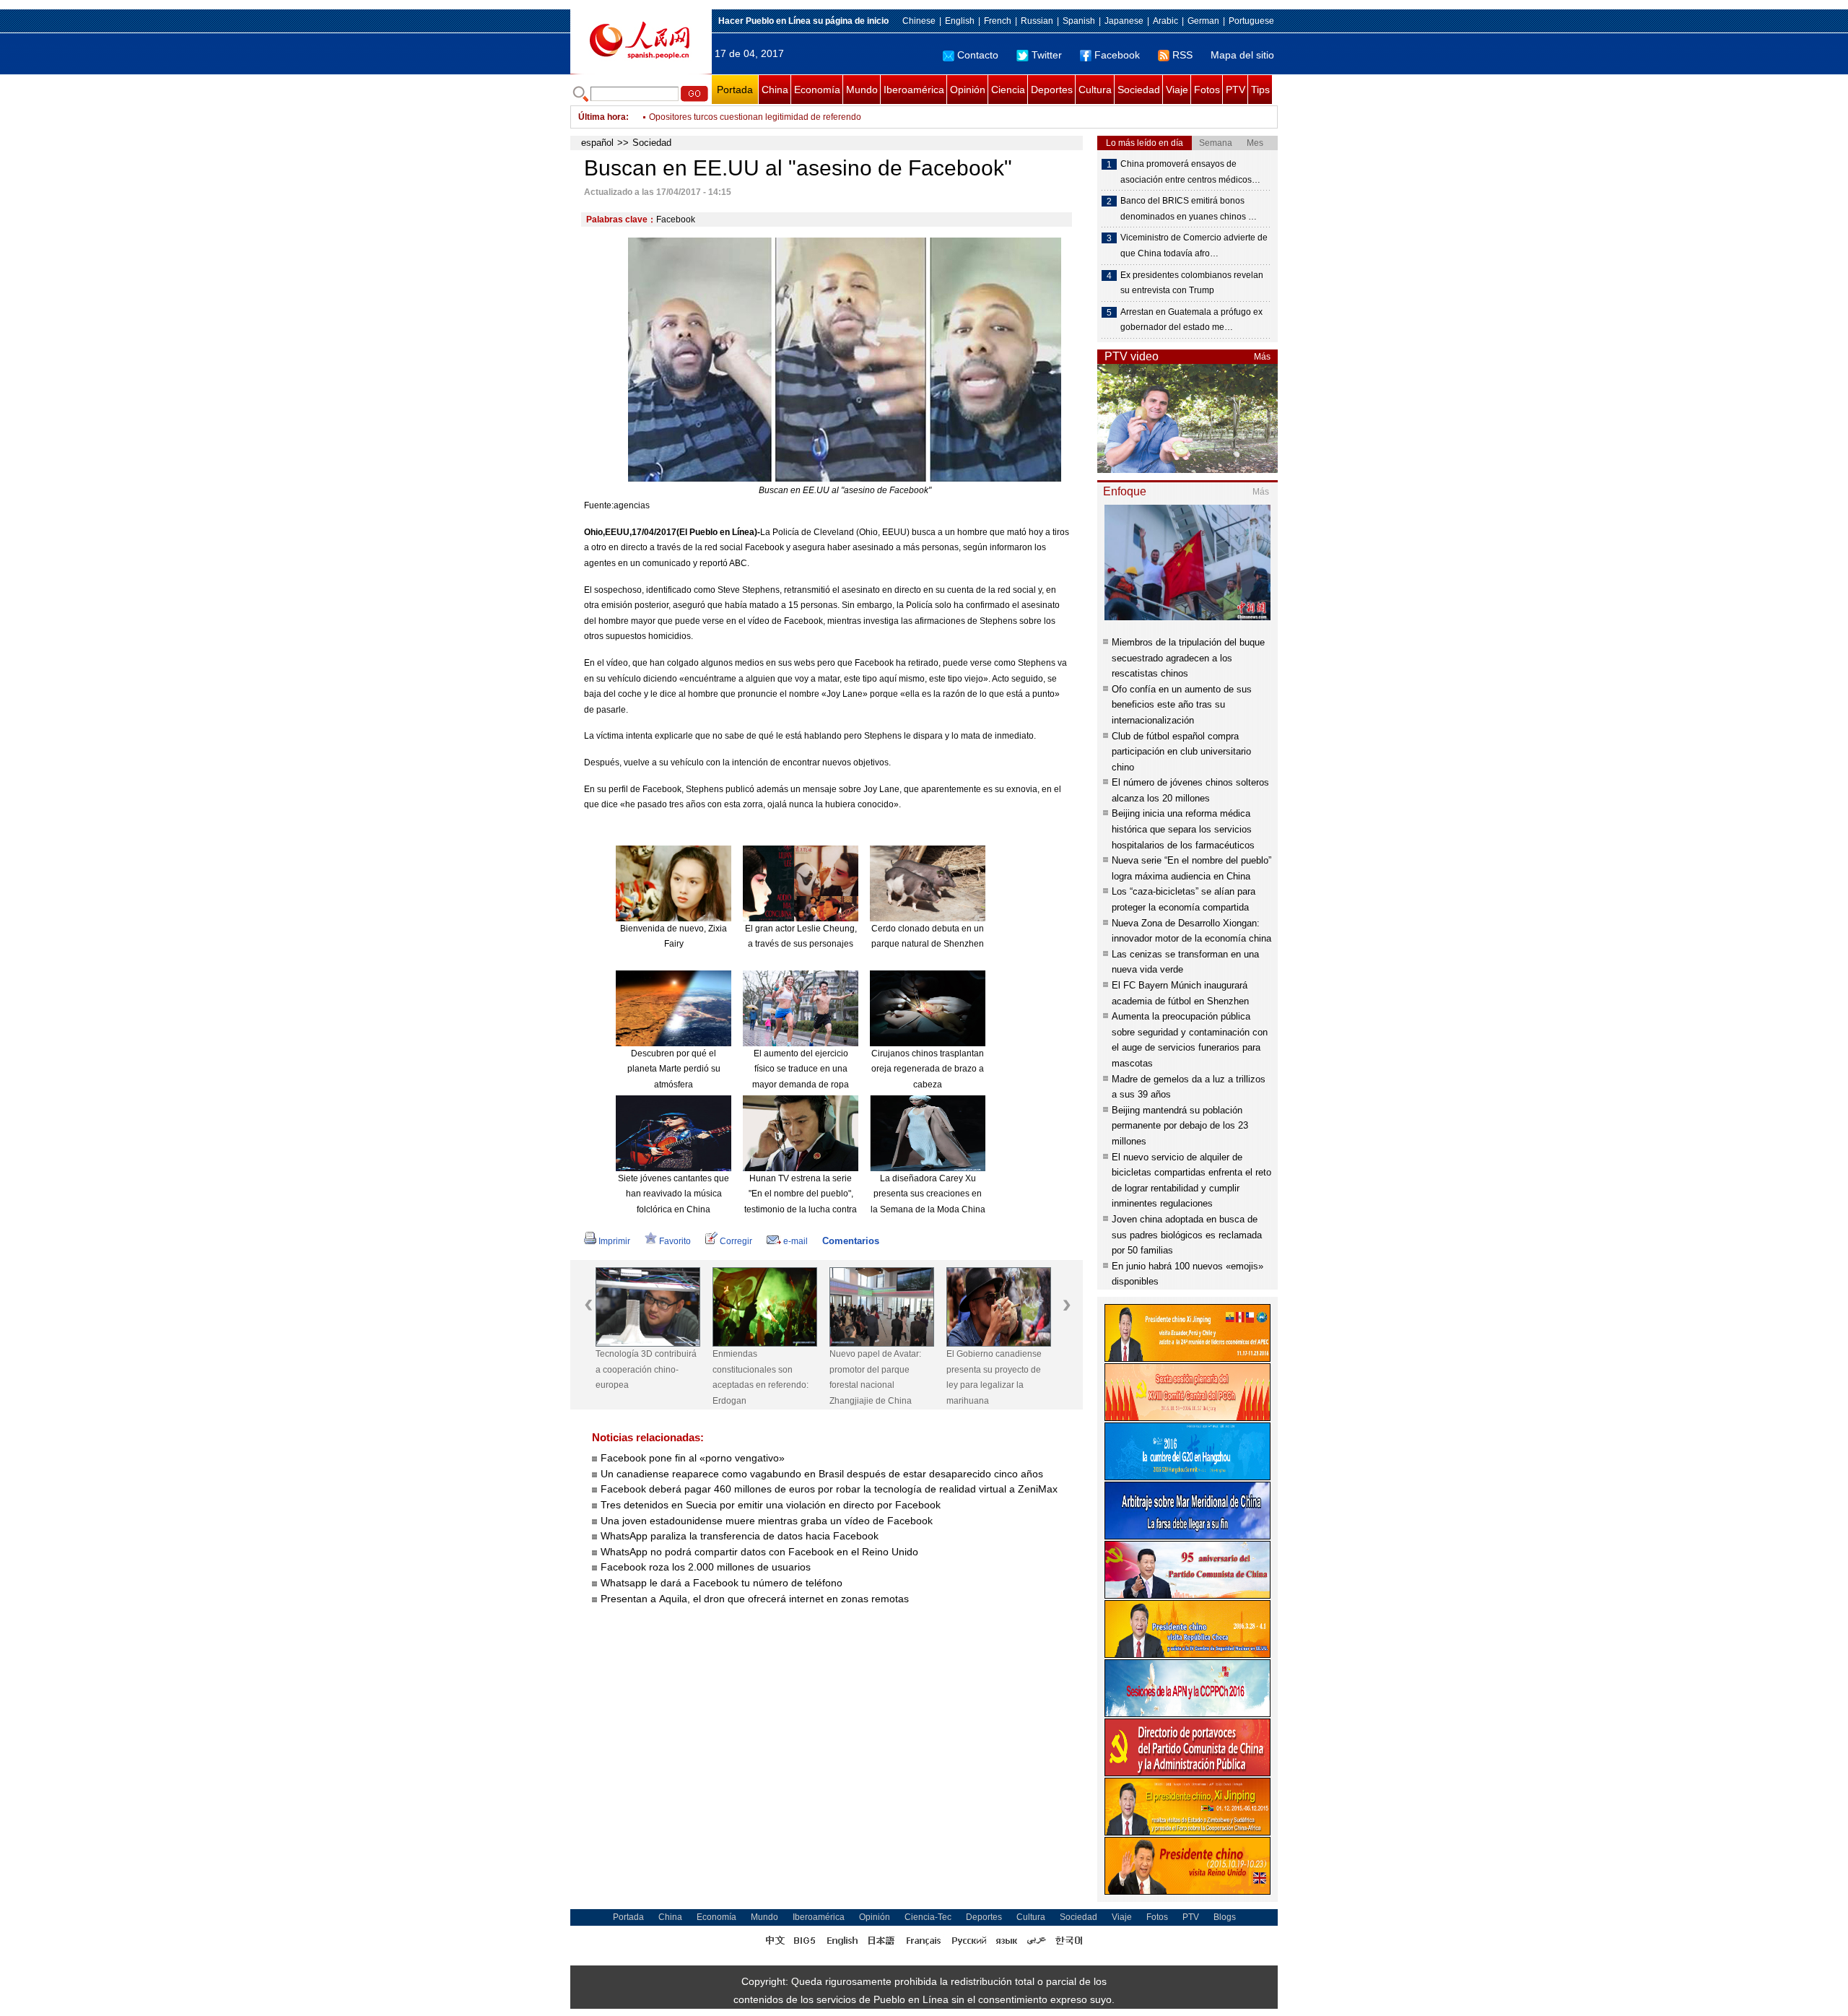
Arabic (1165, 21)
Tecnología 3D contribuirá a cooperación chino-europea (646, 1369)
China (775, 90)
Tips (1260, 90)
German (1203, 21)
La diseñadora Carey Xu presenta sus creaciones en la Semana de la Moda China (928, 1194)
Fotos (1207, 90)
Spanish (1079, 21)
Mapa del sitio (1242, 55)
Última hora (602, 117)
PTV (1235, 90)
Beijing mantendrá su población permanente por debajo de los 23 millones (1180, 1126)
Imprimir (614, 1241)
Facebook (1117, 55)
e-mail (796, 1241)
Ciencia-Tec (928, 1917)
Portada (735, 90)
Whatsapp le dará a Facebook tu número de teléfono (722, 1583)
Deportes (1052, 90)
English (960, 21)
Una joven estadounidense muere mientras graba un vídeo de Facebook (767, 1521)
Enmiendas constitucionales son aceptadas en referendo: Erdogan (760, 1377)
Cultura (1095, 90)
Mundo (862, 90)
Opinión (968, 90)
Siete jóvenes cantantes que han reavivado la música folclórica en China (674, 1194)
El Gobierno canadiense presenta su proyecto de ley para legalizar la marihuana (994, 1377)
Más (1262, 357)
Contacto (978, 55)
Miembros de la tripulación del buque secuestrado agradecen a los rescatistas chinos (1188, 658)
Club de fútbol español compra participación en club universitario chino (1181, 752)
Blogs (1225, 1917)
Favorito (675, 1241)
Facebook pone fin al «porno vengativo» (693, 1458)
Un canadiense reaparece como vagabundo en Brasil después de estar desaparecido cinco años (822, 1474)
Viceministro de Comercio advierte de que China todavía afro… (1194, 246)
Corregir (736, 1241)
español (597, 143)
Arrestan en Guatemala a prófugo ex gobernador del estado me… (1191, 320)
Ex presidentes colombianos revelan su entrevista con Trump (1192, 283)
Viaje (1177, 90)
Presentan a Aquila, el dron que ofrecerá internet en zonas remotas (755, 1599)
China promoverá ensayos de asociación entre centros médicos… (1190, 172)
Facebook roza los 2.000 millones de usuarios (706, 1567)
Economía (817, 90)
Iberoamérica (914, 90)
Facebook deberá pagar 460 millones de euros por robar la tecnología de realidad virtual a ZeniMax (829, 1489)
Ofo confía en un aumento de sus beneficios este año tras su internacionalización (1182, 705)
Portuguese (1251, 21)
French (998, 21)
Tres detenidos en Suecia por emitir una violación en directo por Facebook (771, 1505)
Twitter (1047, 55)
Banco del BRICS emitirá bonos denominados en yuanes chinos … (1189, 209)
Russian (1037, 21)
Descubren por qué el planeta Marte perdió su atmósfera (674, 1069)
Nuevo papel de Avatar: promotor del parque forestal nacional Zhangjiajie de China (875, 1377)
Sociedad (1139, 90)
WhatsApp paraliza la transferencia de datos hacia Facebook (740, 1536)
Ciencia (1008, 90)
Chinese (919, 21)
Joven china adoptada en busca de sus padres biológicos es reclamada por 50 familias (1187, 1235)
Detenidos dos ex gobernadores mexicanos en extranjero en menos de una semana (814, 117)
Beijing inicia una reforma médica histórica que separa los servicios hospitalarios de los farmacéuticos (1183, 829)
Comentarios (851, 1241)
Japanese (1124, 21)
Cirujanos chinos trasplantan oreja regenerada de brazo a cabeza (928, 1069)
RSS (1182, 55)
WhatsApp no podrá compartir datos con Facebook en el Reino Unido (759, 1552)
